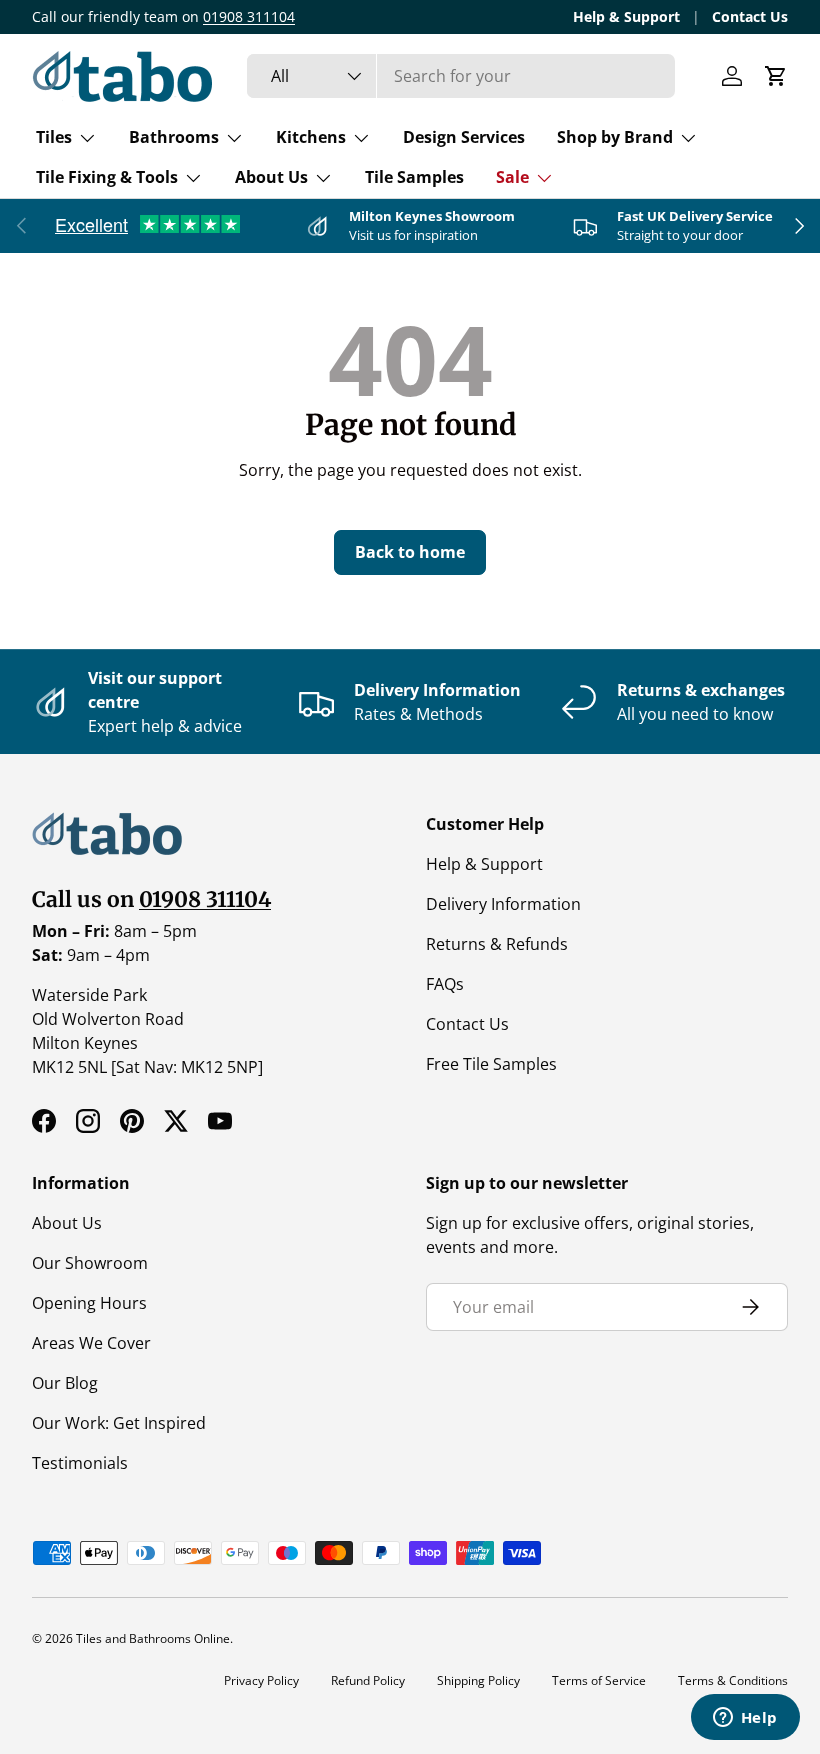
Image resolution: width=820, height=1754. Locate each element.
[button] (776, 76)
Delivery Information (503, 904)
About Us (67, 1223)
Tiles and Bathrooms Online (153, 1638)
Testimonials (80, 1463)
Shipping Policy (478, 1680)
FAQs (445, 984)
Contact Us (750, 16)
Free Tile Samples (491, 1064)
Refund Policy (368, 1680)
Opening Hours (89, 1303)
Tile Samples (414, 177)
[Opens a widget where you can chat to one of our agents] (745, 1719)
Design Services (464, 137)
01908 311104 (249, 16)
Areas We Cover (91, 1343)
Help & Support (626, 16)
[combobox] (461, 76)
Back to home (410, 552)
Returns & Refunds (497, 944)
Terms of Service (599, 1680)
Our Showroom (90, 1263)
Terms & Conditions (733, 1680)
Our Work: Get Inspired (119, 1423)
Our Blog (65, 1383)
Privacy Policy (261, 1680)
